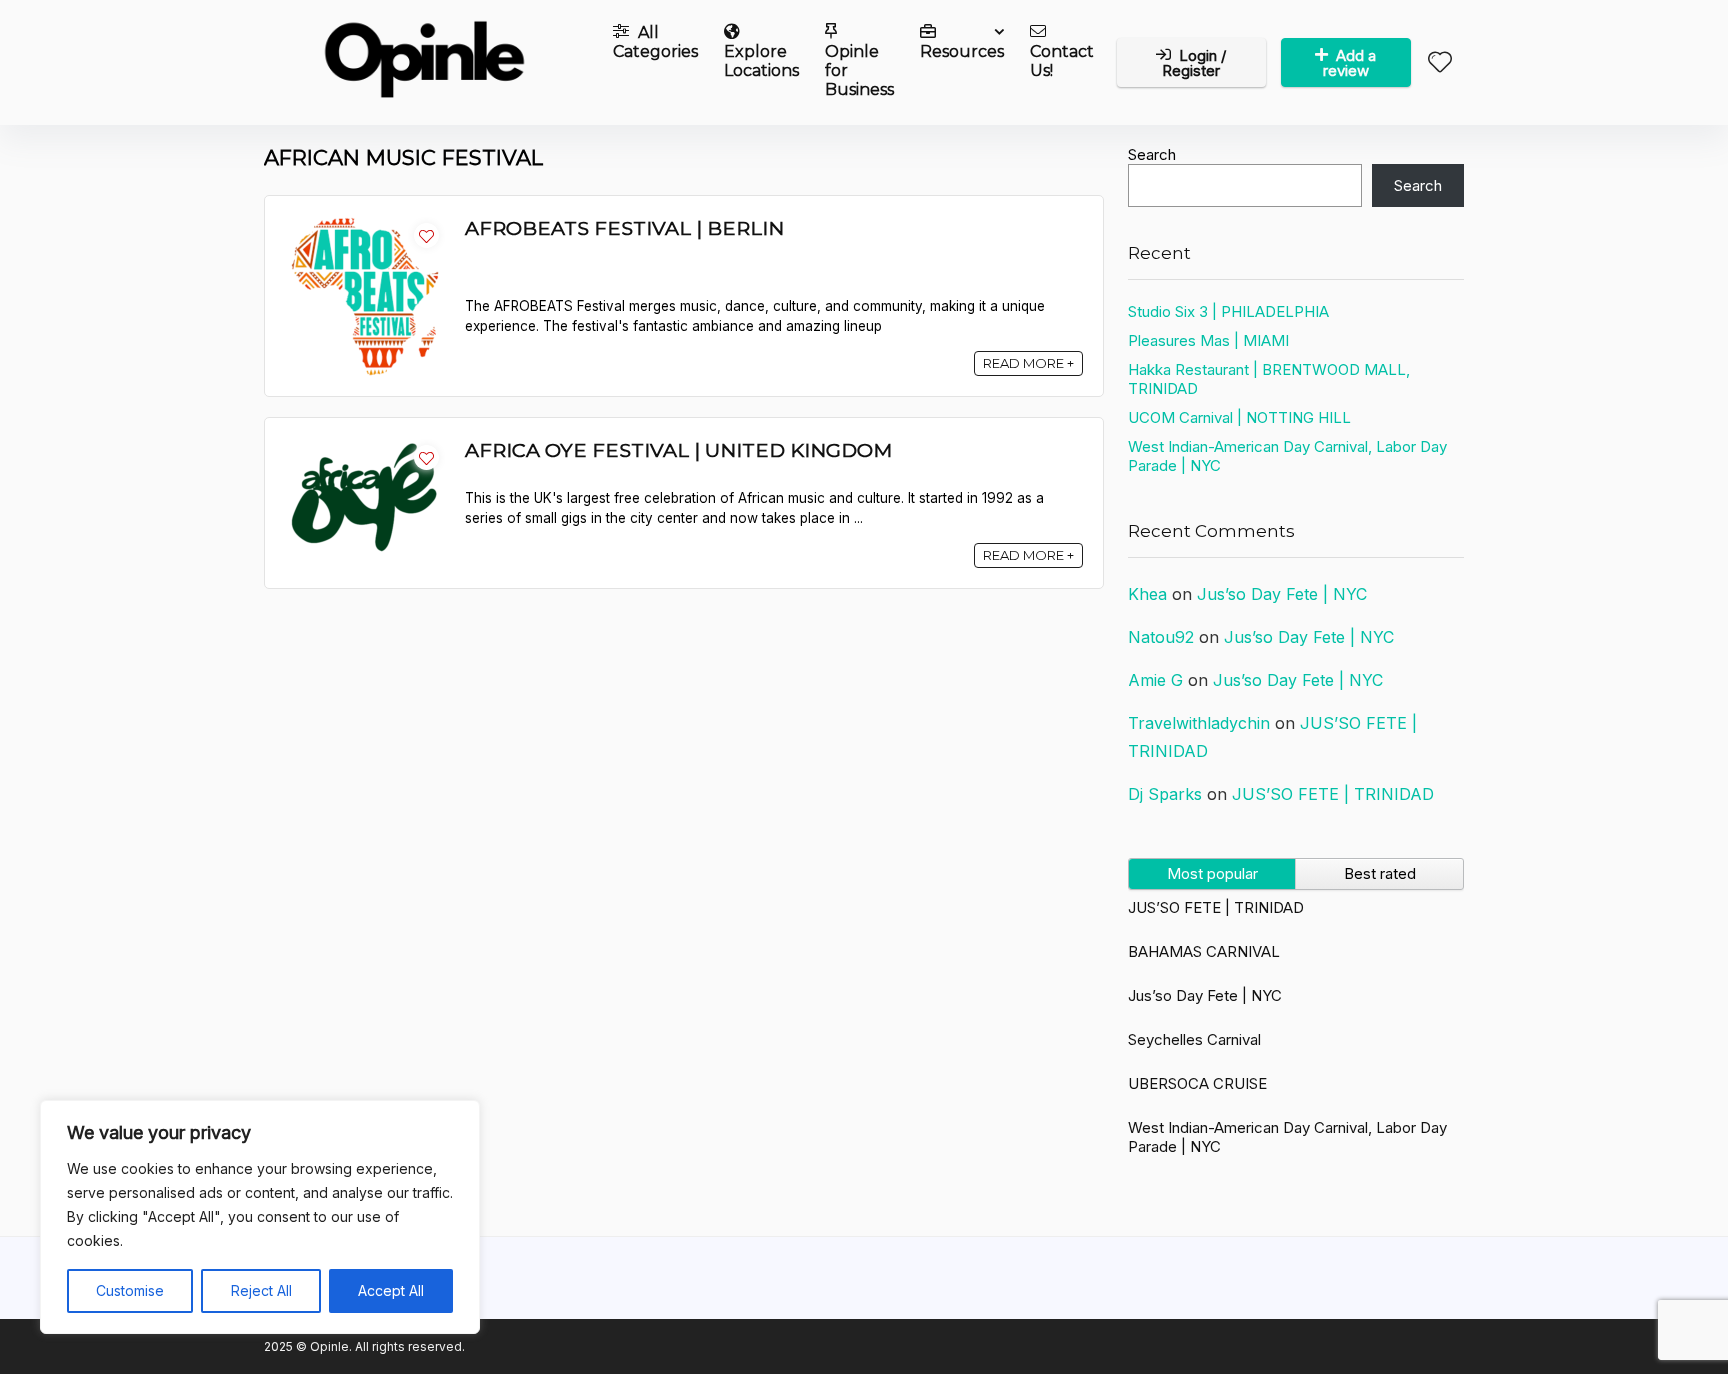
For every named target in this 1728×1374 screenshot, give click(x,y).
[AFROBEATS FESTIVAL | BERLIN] (365, 225)
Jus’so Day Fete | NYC (1282, 594)
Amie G (1155, 680)
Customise (130, 1290)
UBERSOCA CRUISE (1197, 1083)
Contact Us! (1062, 61)
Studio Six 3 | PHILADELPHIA (1228, 311)
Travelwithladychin (1199, 723)
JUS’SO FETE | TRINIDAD (1333, 794)
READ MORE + (1028, 363)
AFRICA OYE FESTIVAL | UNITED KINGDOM (678, 450)
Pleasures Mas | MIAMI (1208, 340)
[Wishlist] (1440, 63)
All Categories (655, 42)
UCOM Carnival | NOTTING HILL (1239, 417)
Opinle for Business (859, 70)
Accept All (391, 1290)
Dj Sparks (1165, 794)
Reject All (261, 1290)
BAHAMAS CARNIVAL (1204, 951)
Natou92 (1161, 637)
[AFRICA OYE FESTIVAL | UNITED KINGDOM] (365, 447)
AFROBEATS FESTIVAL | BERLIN (624, 228)
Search (1152, 154)
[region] (260, 1217)
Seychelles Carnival (1194, 1039)
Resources (962, 51)
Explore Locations (761, 61)
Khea (1147, 594)
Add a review (1350, 63)
